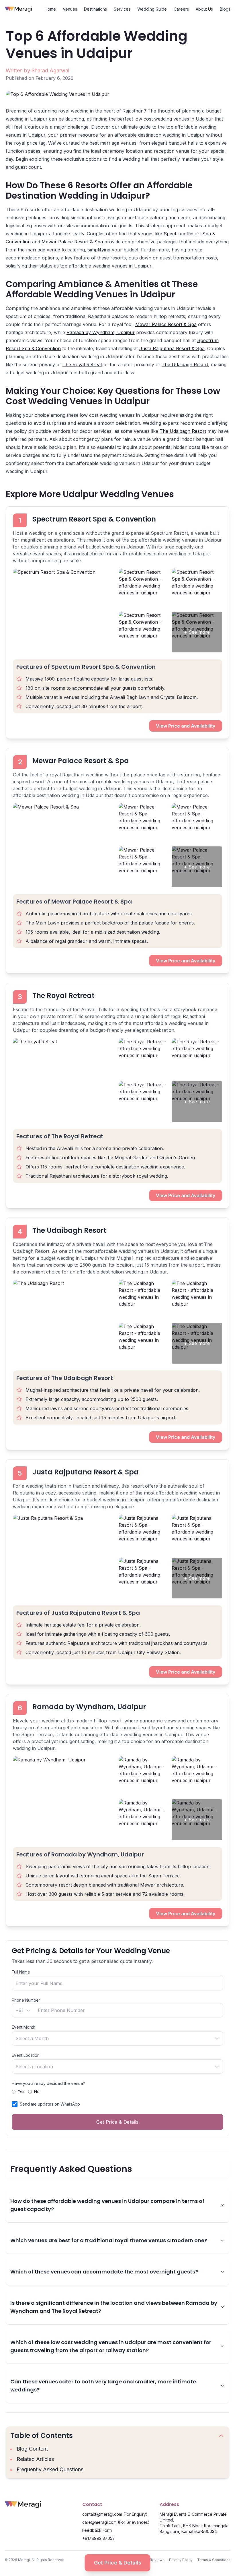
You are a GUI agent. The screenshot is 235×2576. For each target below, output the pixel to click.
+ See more (197, 632)
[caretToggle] (221, 2436)
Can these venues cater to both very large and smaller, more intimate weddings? (103, 2386)
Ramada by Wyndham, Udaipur (101, 332)
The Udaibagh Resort (185, 365)
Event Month (23, 2027)
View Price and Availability (186, 726)
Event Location (26, 2055)
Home (50, 9)
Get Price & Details (118, 2563)
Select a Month (32, 2038)
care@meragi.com (99, 2522)
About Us (204, 9)
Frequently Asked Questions (50, 2469)
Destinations (95, 9)
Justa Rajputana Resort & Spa (172, 348)
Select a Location (34, 2067)
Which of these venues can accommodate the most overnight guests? (104, 2272)
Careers (181, 9)
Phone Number (26, 2000)
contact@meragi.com (102, 2514)
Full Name (21, 1972)
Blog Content (32, 2449)
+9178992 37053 (98, 2538)
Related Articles (35, 2459)
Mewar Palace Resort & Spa (72, 242)
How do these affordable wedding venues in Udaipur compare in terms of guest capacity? (107, 2205)
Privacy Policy (181, 2560)
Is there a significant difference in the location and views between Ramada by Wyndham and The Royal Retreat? (114, 2307)
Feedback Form (97, 2530)
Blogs (225, 9)
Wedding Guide (152, 9)
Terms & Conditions (214, 2560)
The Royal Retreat (82, 365)
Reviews (157, 2560)
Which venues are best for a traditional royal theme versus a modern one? (109, 2240)
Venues (70, 9)
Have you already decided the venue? (48, 2083)
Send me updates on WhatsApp (50, 2104)
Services (122, 9)
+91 (19, 2010)
